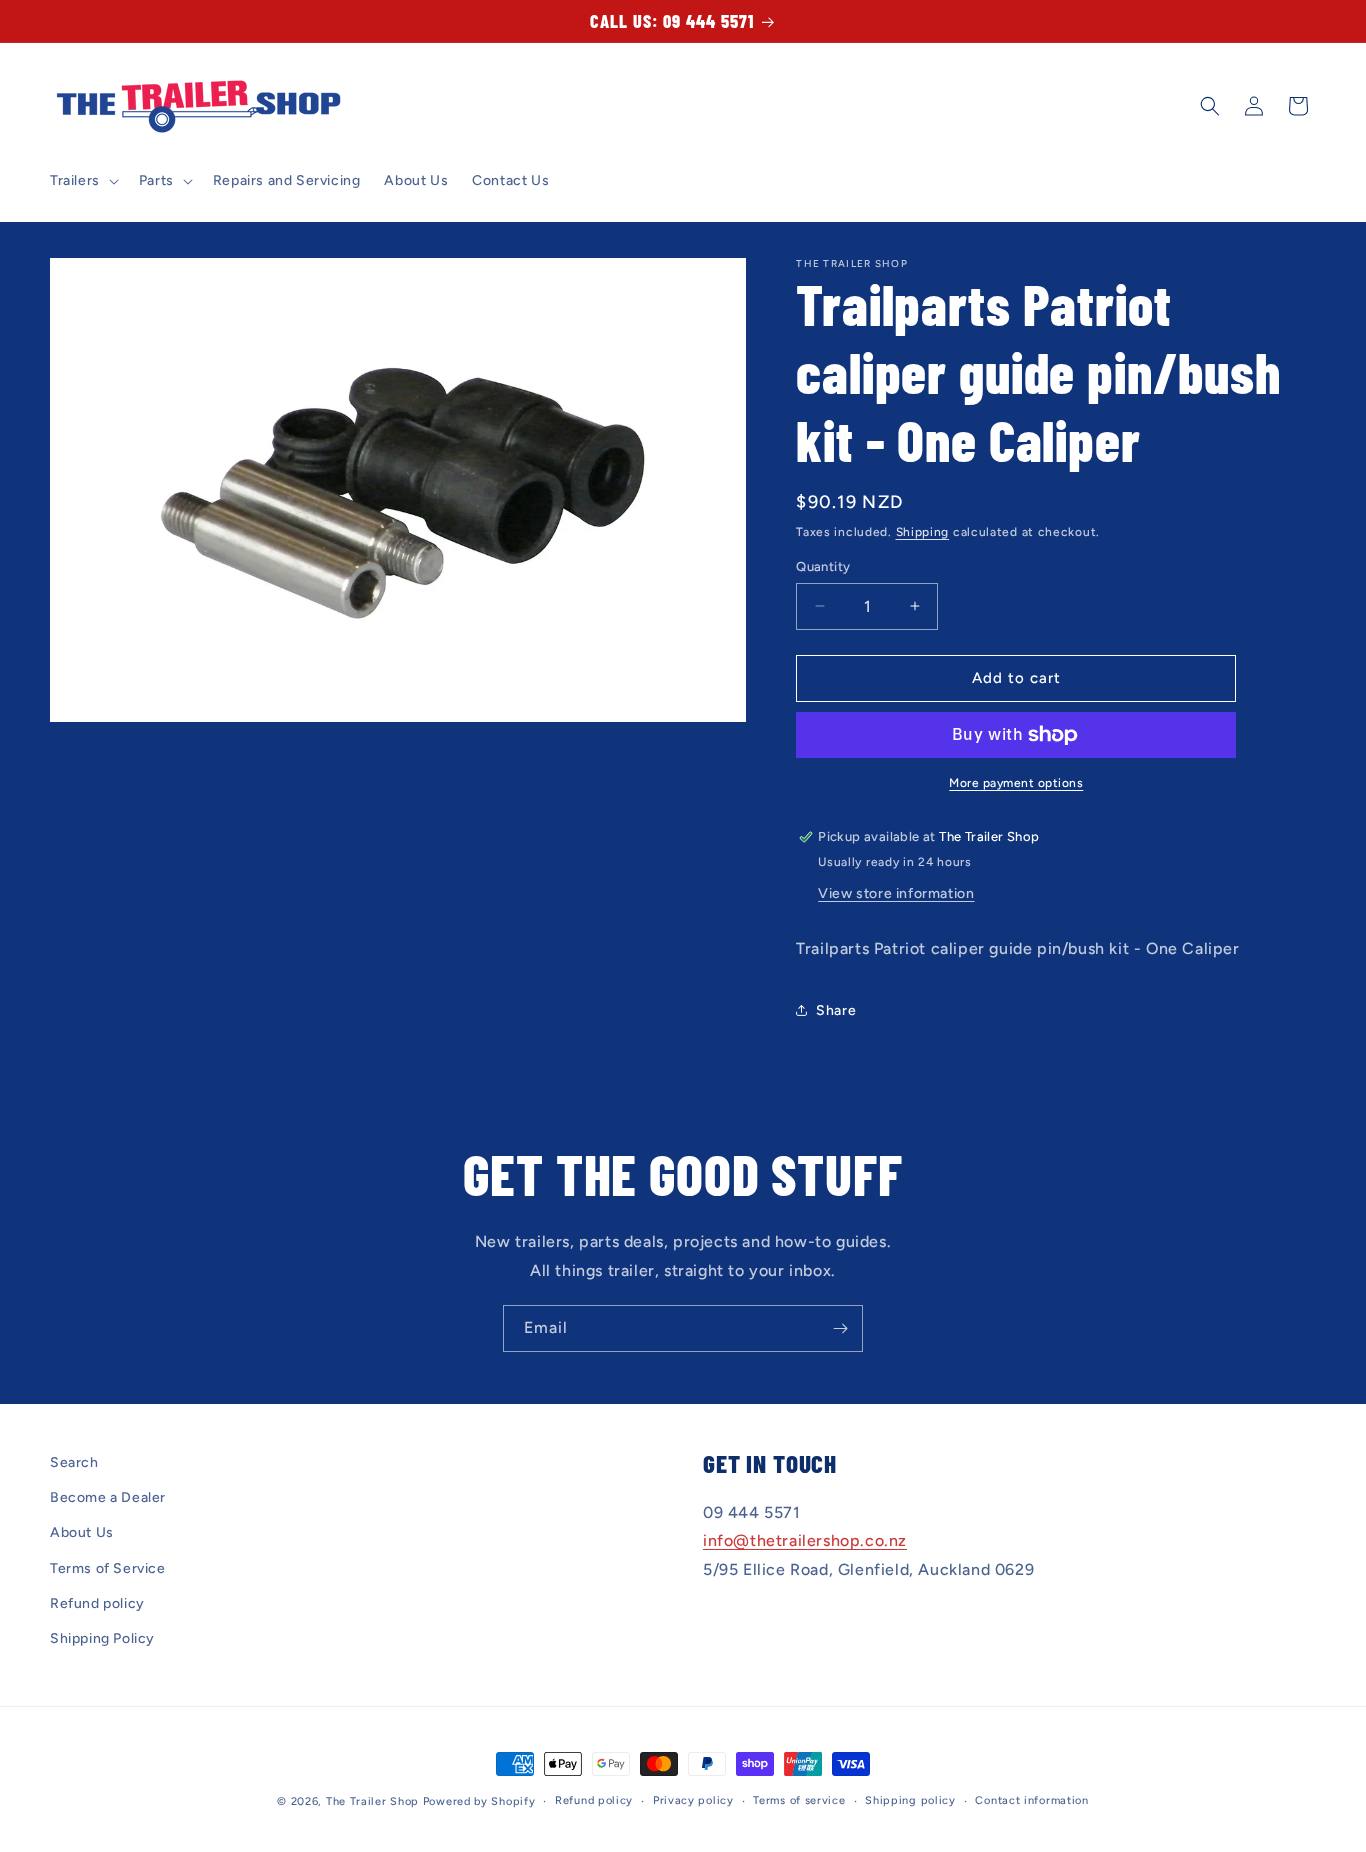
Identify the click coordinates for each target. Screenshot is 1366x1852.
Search (74, 1462)
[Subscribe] (840, 1328)
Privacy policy (693, 1800)
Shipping (923, 532)
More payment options (1016, 783)
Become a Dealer (108, 1497)
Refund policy (97, 1603)
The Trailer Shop (372, 1801)
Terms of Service (108, 1568)
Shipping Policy (102, 1638)
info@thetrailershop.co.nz (805, 1541)
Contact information (1031, 1800)
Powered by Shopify (479, 1801)
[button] (82, 181)
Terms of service (799, 1800)
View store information (896, 893)
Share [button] (836, 1010)
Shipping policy (910, 1800)
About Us (82, 1533)
